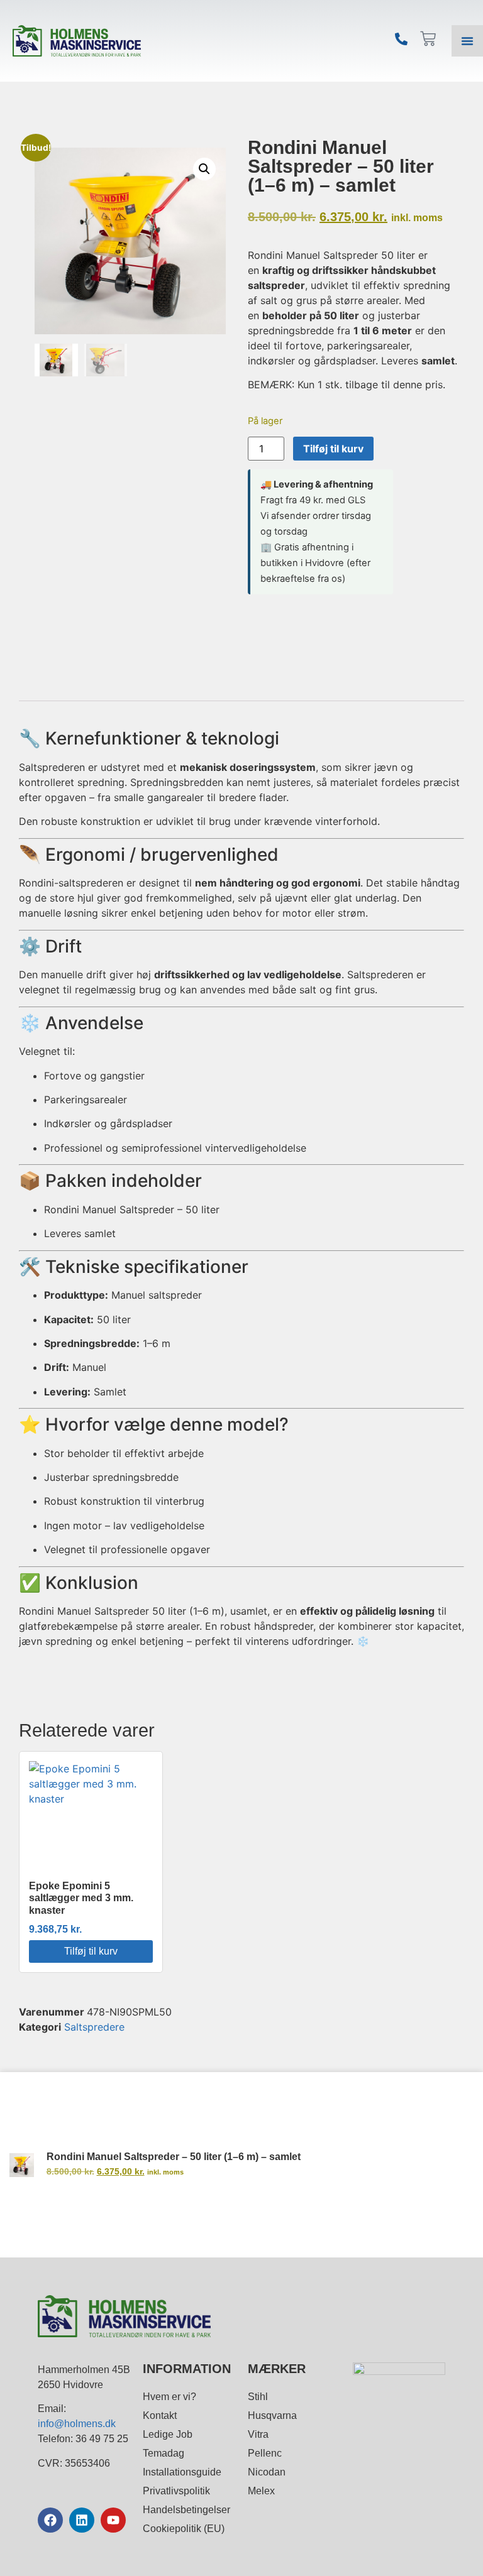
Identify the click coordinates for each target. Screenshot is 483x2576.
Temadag (164, 2453)
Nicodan (267, 2472)
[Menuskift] (467, 41)
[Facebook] (50, 2520)
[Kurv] (428, 39)
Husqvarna (272, 2415)
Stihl (258, 2397)
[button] (204, 169)
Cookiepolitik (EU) (184, 2529)
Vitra (258, 2434)
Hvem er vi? (169, 2397)
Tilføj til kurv (333, 449)
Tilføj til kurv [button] (91, 1951)
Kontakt (160, 2415)
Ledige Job (168, 2434)
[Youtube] (113, 2520)
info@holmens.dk (77, 2424)
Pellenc (265, 2453)
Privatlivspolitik (176, 2491)
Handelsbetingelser (186, 2510)
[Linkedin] (82, 2520)
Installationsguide (182, 2472)
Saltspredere (94, 2027)
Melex (261, 2491)
